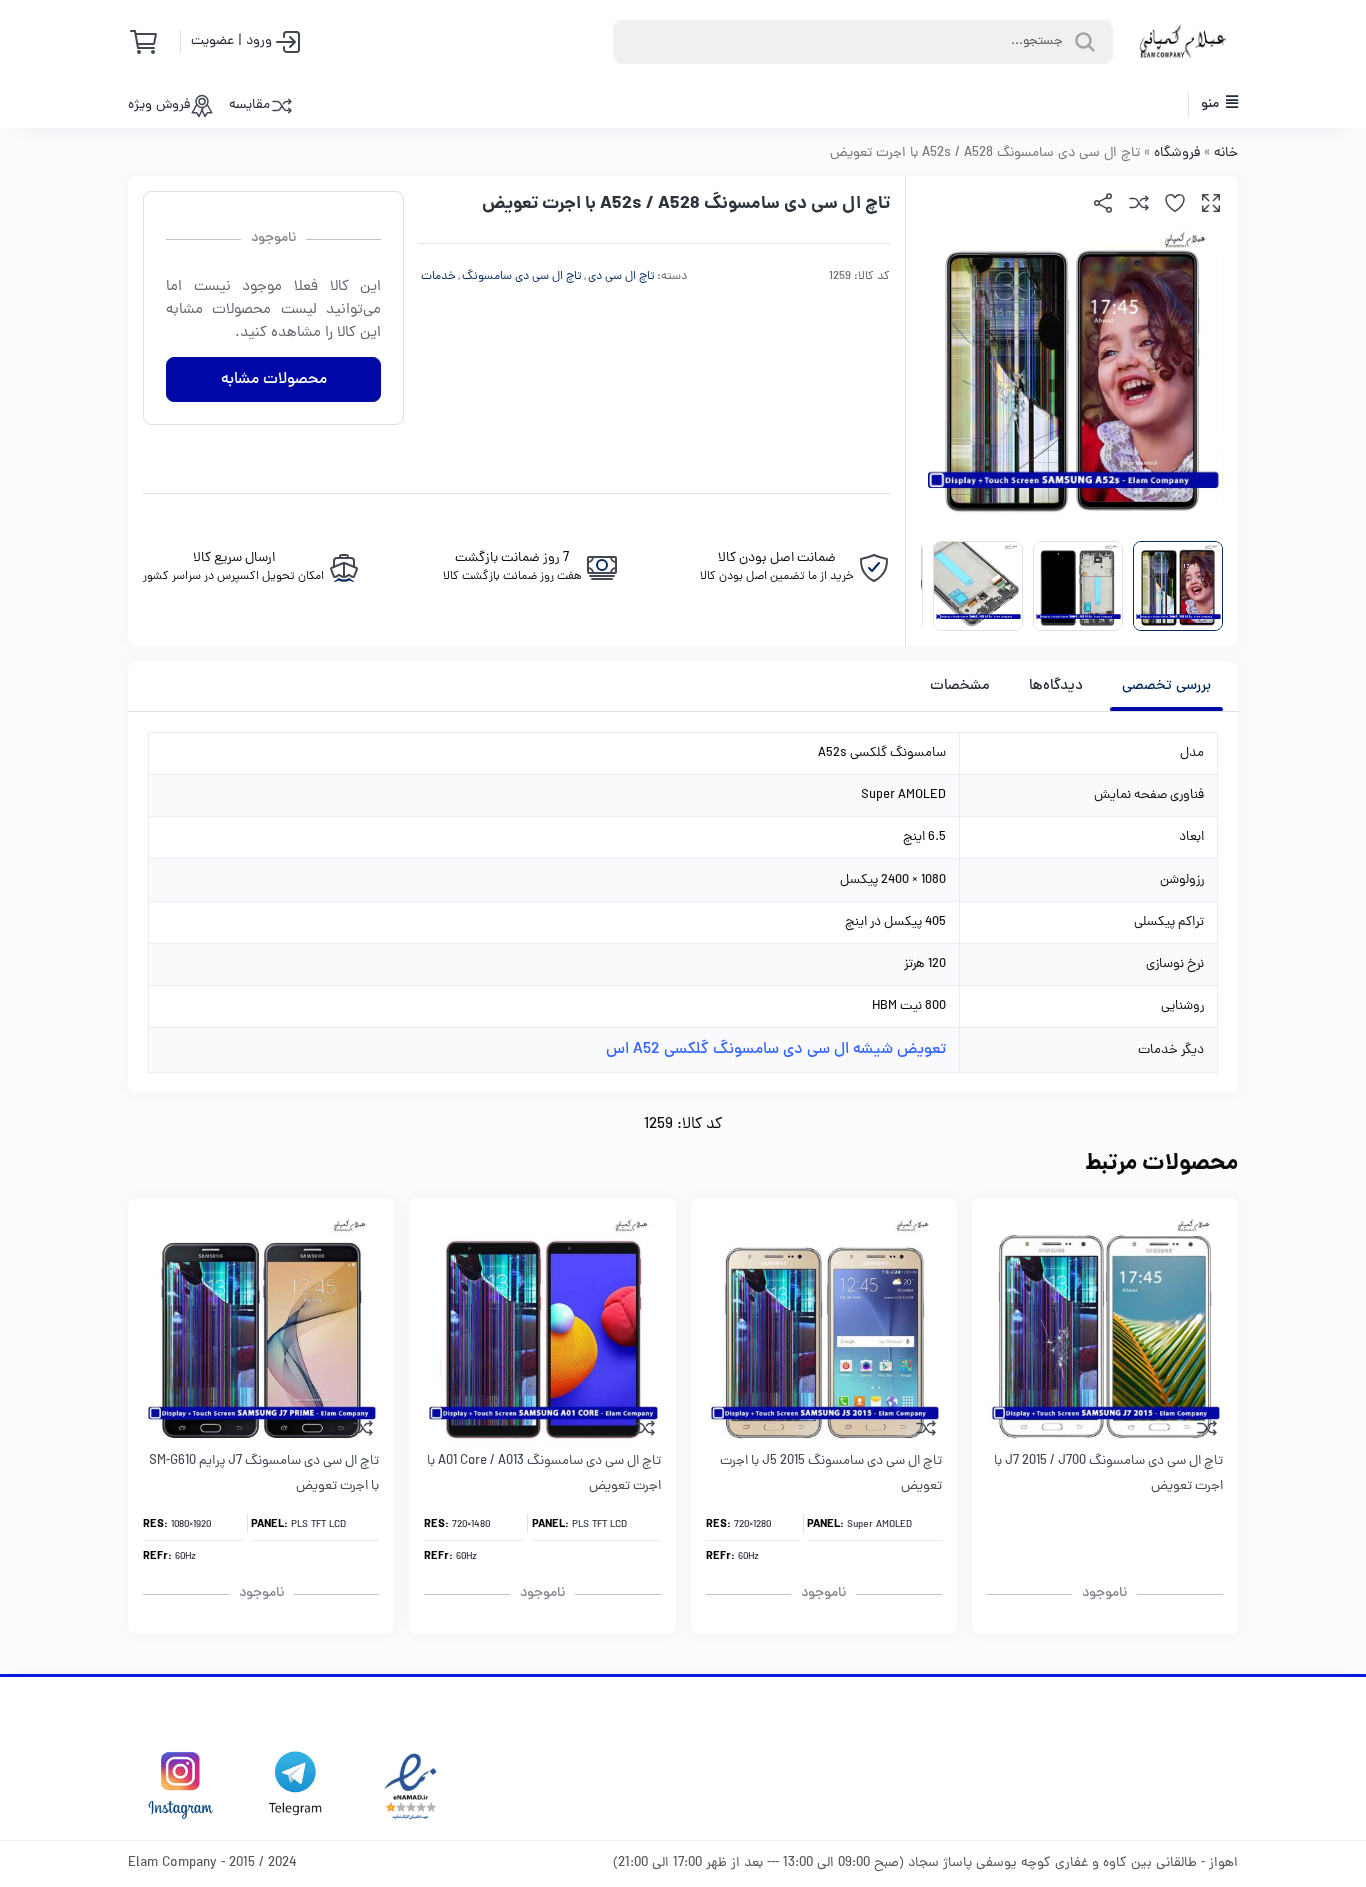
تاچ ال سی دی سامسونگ (522, 277)
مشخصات (960, 686)
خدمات (438, 277)
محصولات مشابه (274, 380)
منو (1211, 104)
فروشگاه (1177, 153)
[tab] (1166, 686)
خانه (1226, 153)
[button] (1211, 203)
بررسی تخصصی (1166, 686)
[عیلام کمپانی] (1183, 42)
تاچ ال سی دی (621, 277)
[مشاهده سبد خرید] (150, 42)
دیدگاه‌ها (1056, 686)
